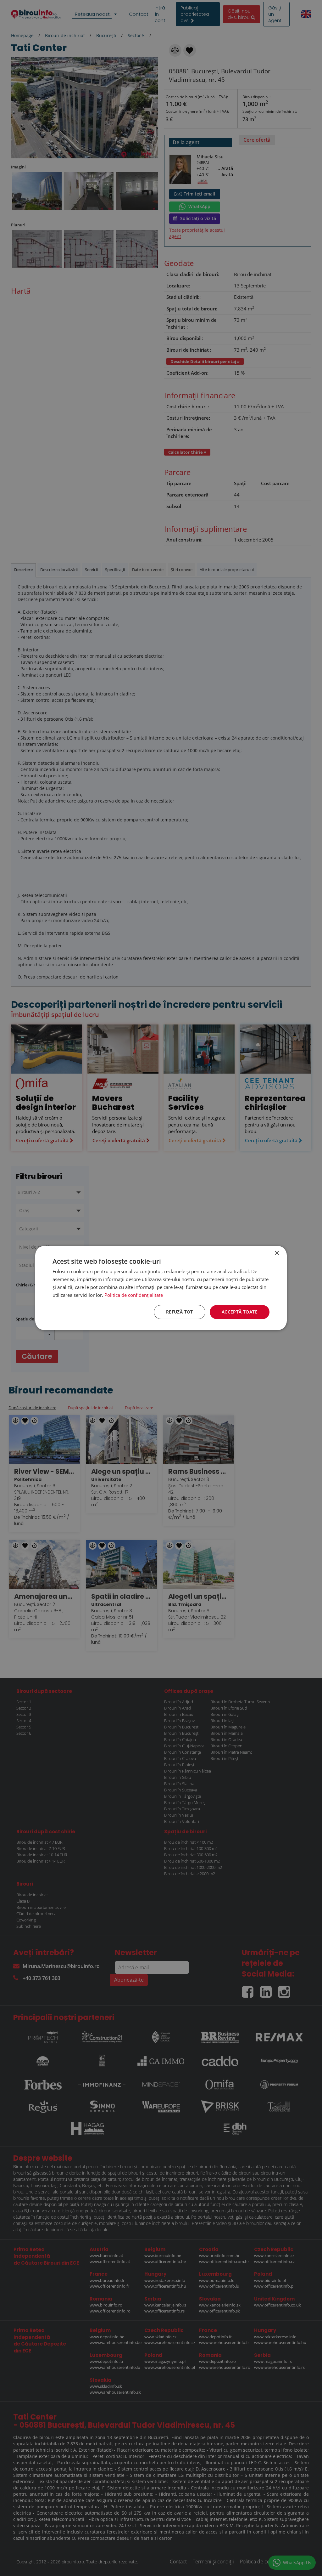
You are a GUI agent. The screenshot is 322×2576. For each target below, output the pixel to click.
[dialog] (161, 1288)
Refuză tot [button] (180, 1312)
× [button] (277, 1253)
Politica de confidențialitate (134, 1295)
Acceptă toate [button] (240, 1312)
